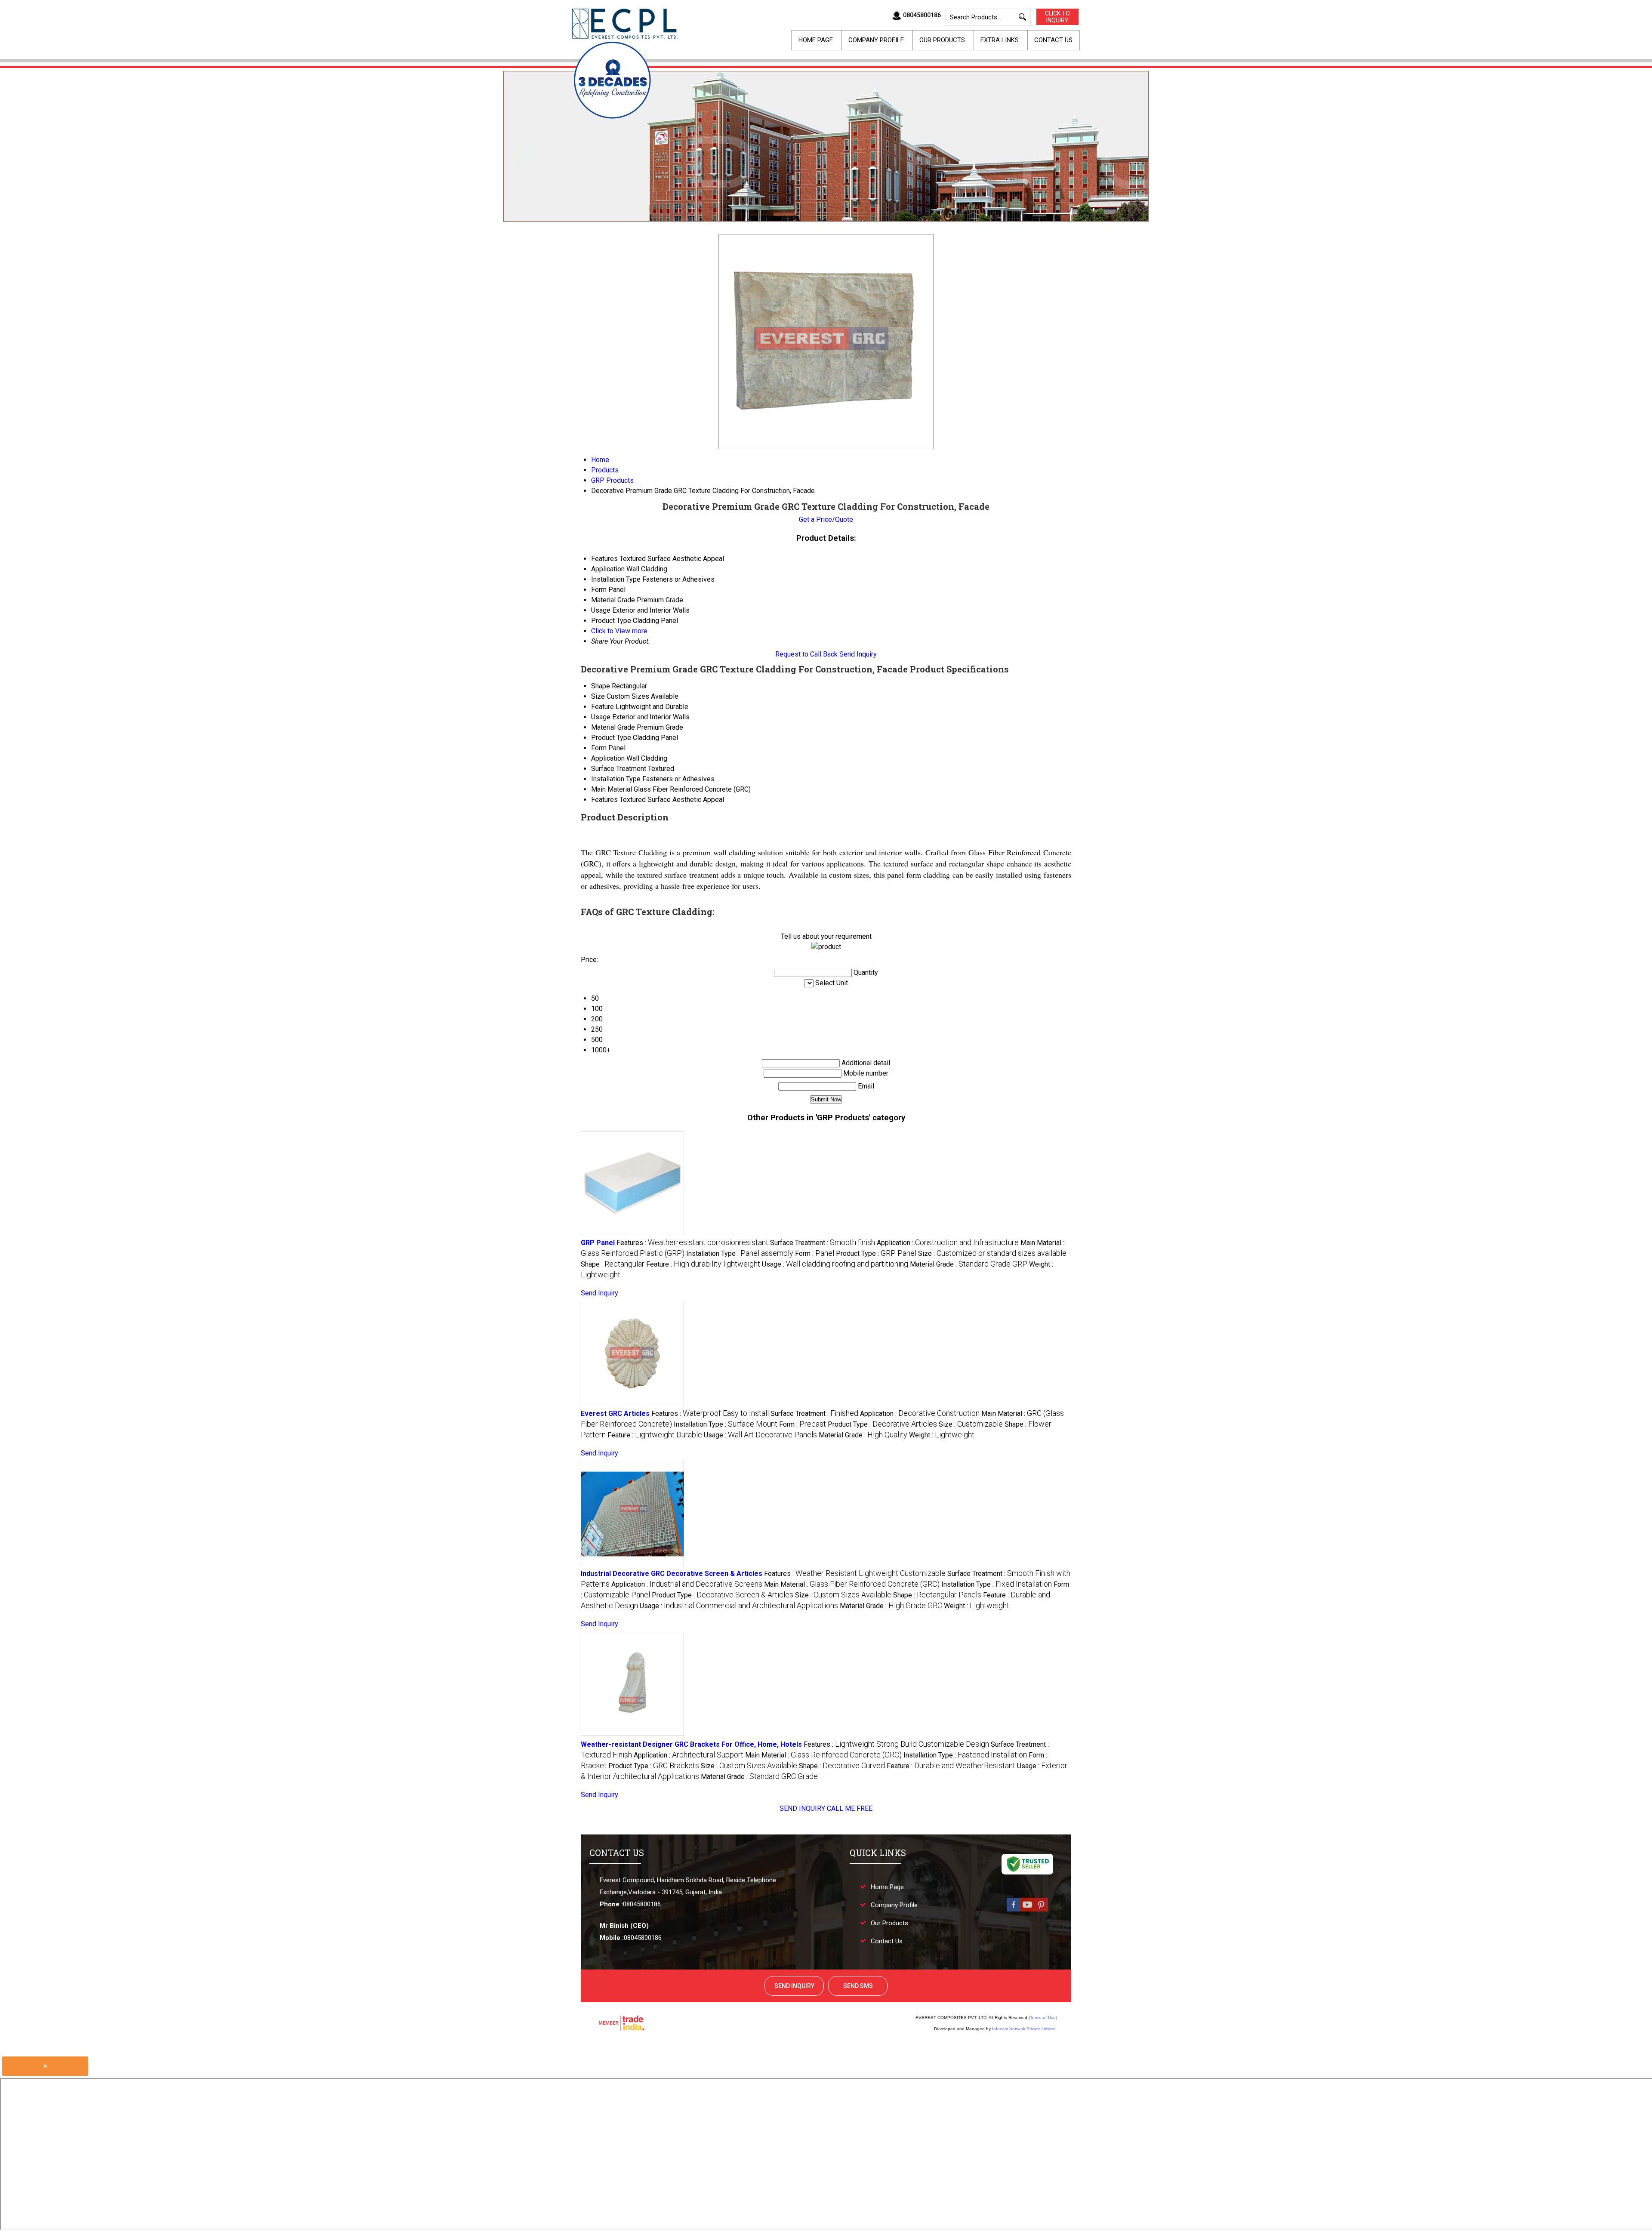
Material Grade (613, 727)
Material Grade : (969, 1264)
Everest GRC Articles (615, 1413)
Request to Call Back (806, 654)
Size (598, 696)
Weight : (942, 1435)
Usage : (835, 1264)
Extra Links (1000, 40)
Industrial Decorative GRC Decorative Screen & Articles (672, 1574)
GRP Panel (598, 1243)
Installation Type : (740, 1253)
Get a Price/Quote (826, 519)
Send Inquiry (858, 654)
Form (599, 748)
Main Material (612, 789)
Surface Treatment (619, 769)
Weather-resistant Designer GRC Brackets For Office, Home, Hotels (691, 1744)
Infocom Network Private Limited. (1025, 2029)
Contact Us (1053, 40)
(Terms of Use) (1043, 2018)
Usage (601, 717)
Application (608, 758)
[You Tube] (1027, 1911)
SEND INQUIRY (802, 1808)
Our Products (942, 40)
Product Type (611, 738)
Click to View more (619, 631)
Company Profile (876, 40)
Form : (815, 1253)
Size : (992, 1253)
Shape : (613, 1264)
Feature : (703, 1264)
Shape (601, 686)
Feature (603, 707)
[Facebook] (1014, 1911)
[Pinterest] (1041, 1911)
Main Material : (852, 1584)
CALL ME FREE (850, 1808)
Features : (692, 1243)
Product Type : (876, 1253)
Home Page (816, 40)
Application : (948, 1243)
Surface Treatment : (823, 1243)
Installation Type (616, 779)
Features (604, 800)
